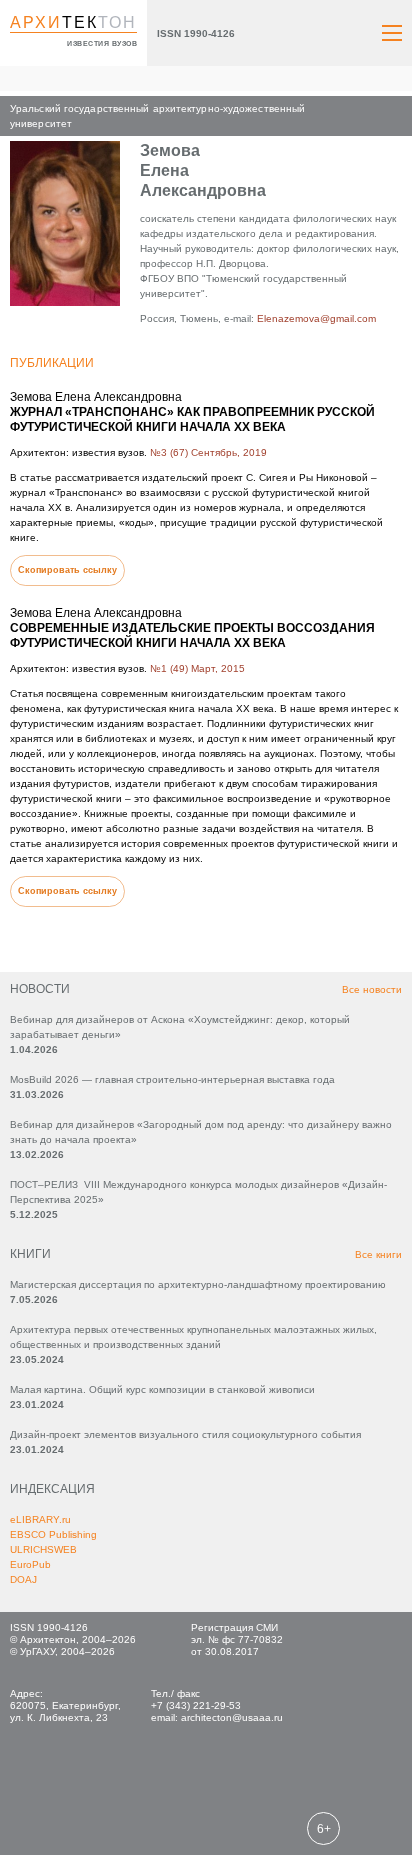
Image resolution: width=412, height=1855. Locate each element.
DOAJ (23, 1579)
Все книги (378, 1254)
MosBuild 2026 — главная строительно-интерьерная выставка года (172, 1079)
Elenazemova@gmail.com (316, 318)
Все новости (372, 989)
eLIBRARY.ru (40, 1519)
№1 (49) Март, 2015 (197, 668)
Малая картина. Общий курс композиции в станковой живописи (162, 1389)
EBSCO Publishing (53, 1534)
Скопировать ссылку (67, 570)
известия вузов (102, 43)
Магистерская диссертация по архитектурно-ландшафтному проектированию (198, 1284)
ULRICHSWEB (43, 1549)
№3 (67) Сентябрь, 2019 (208, 452)
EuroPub (30, 1564)
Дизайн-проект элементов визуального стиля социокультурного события (185, 1434)
